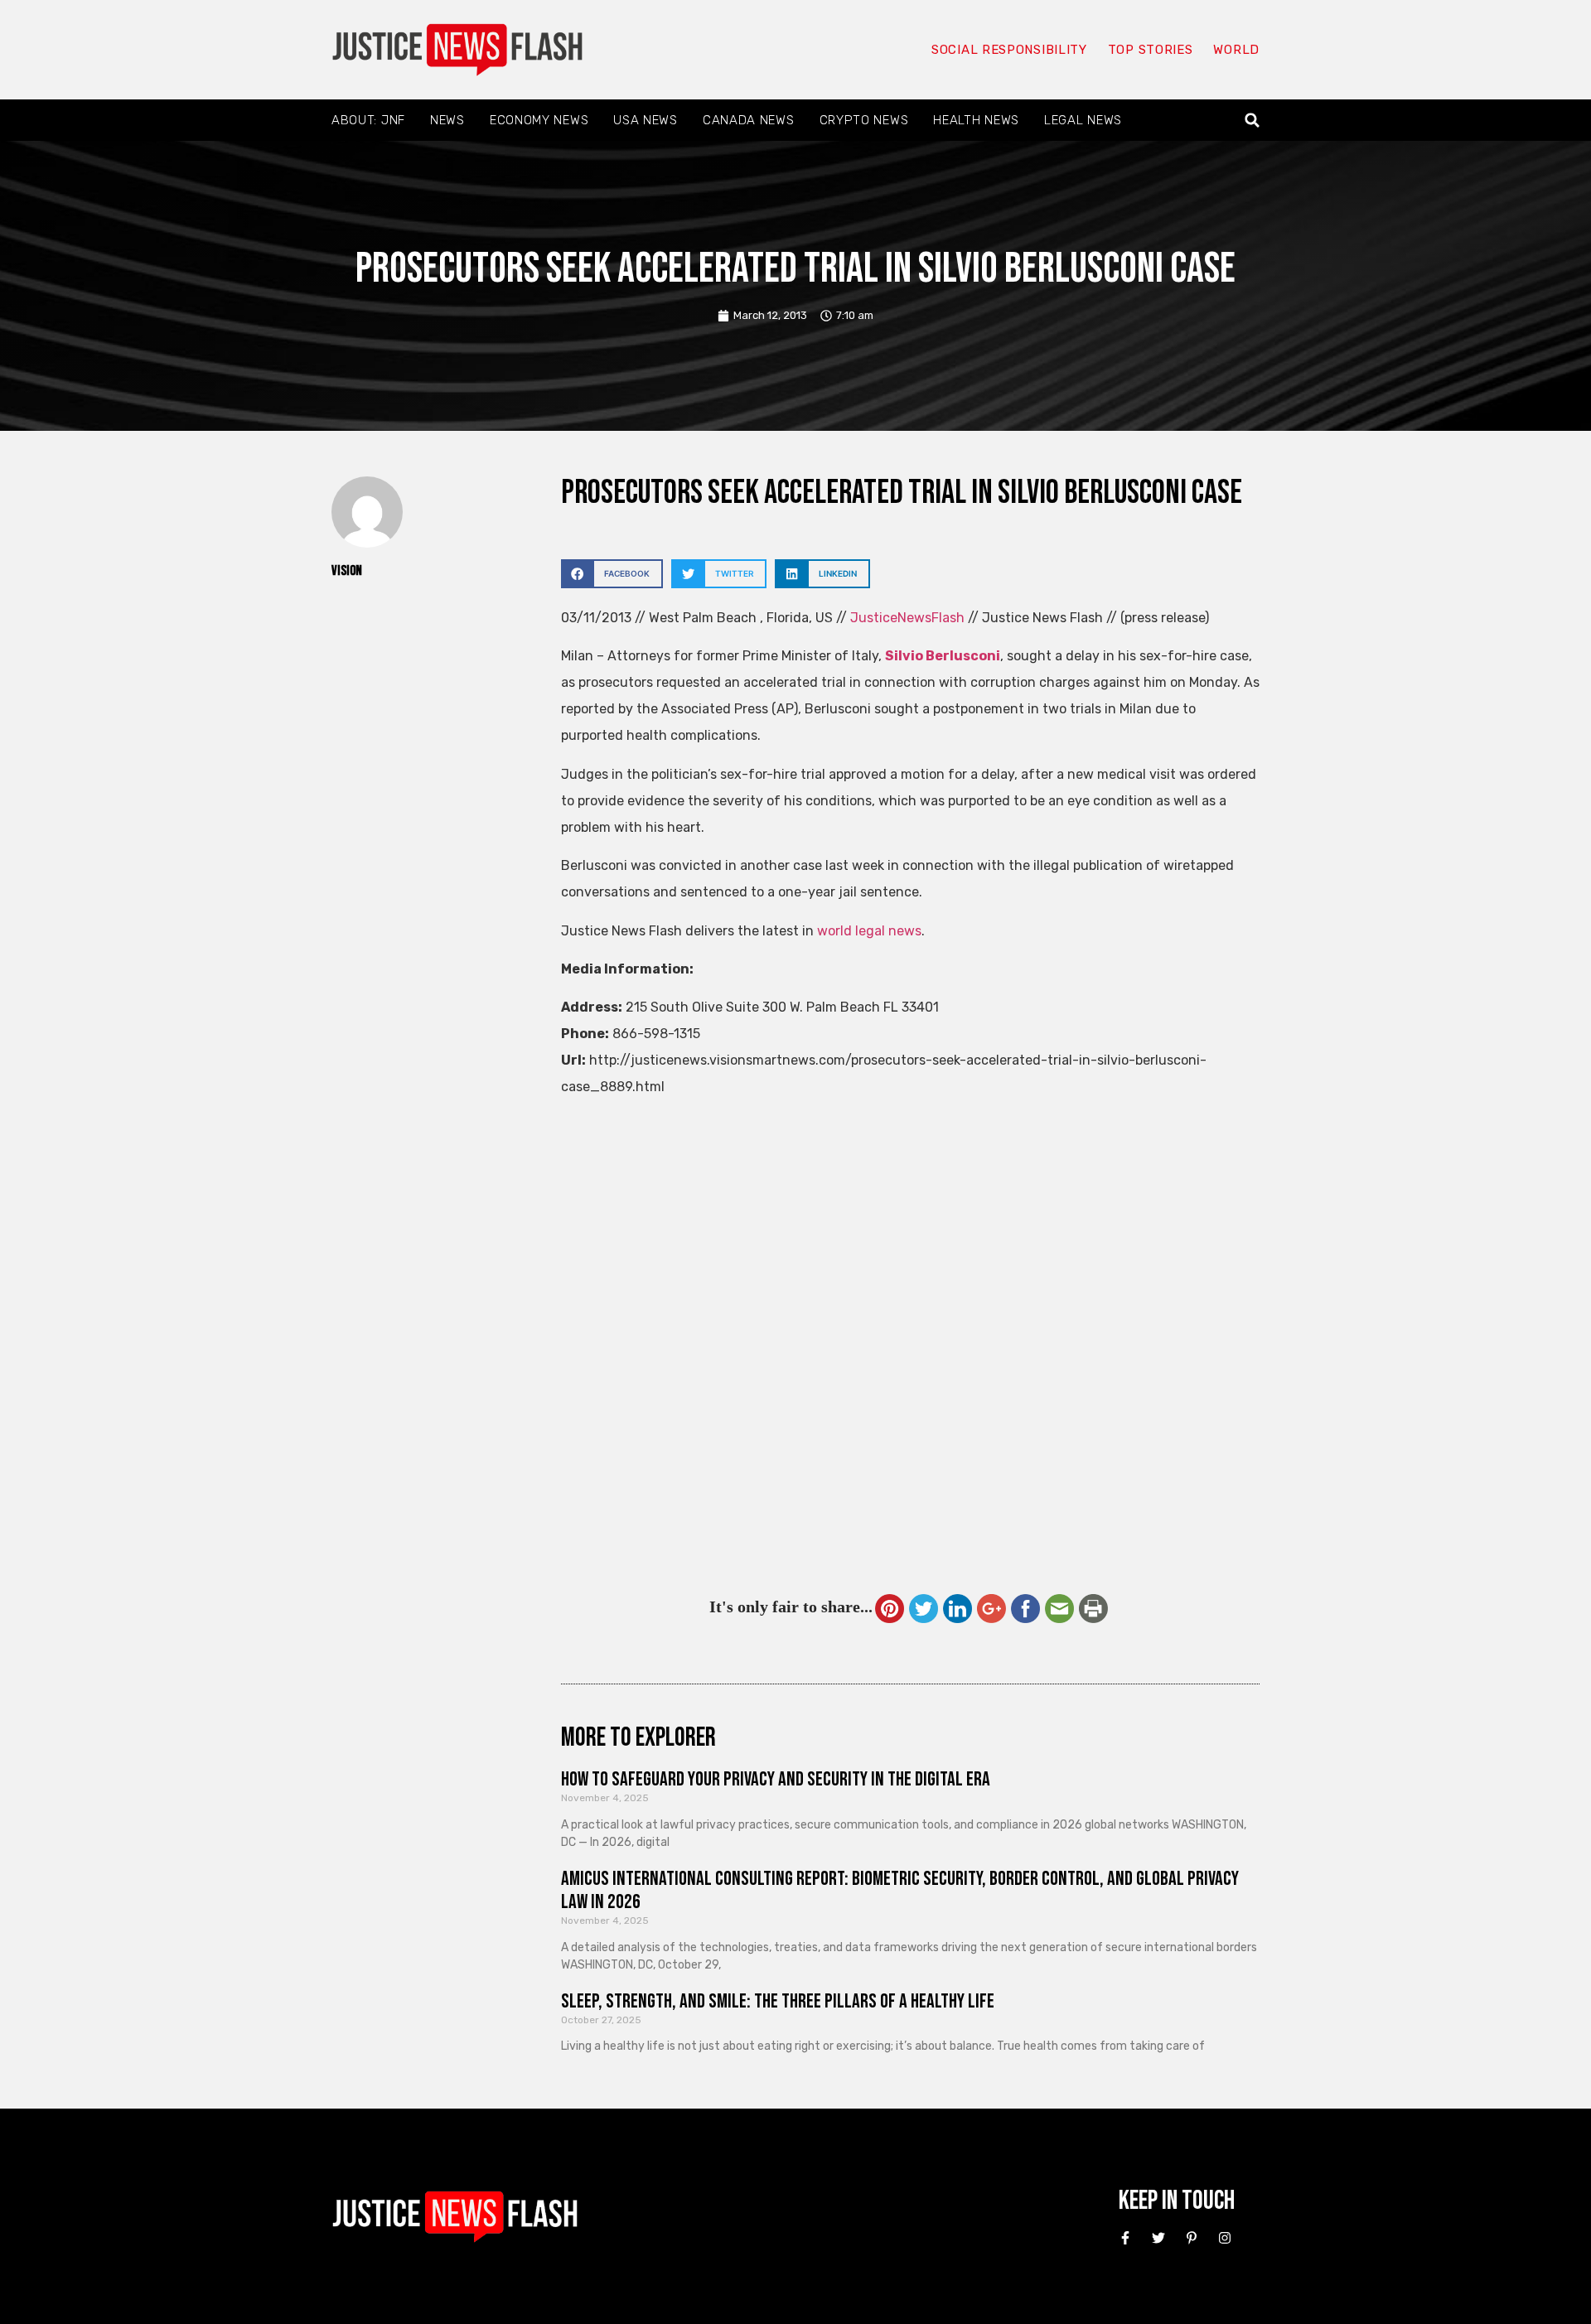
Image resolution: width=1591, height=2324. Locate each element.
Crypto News (864, 120)
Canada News (749, 120)
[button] (1252, 121)
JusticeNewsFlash (907, 618)
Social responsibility (1009, 50)
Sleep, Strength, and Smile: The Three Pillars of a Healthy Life (778, 2001)
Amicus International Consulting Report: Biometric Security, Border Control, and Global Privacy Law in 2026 (900, 1891)
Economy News (539, 120)
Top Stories (1151, 50)
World (1236, 50)
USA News (646, 120)
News (447, 120)
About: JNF (368, 120)
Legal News (1083, 120)
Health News (976, 120)
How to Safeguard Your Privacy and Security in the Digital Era (776, 1779)
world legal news (869, 931)
